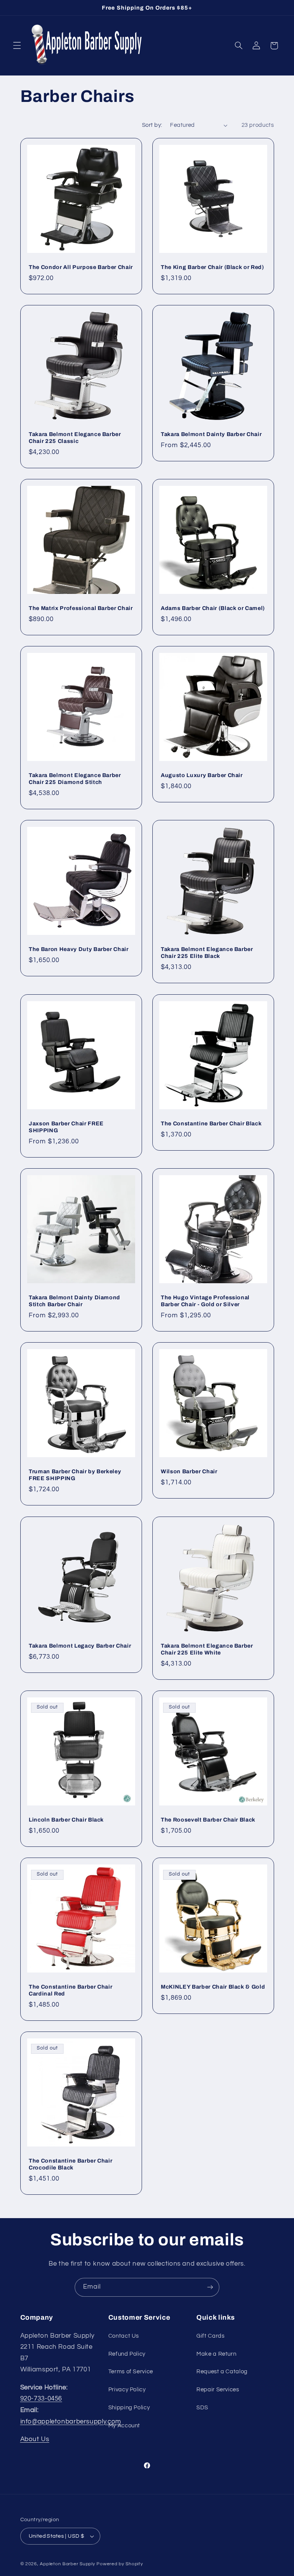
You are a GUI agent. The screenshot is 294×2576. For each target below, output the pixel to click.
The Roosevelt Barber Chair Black (208, 1820)
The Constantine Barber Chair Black (211, 1123)
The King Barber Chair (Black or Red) (212, 267)
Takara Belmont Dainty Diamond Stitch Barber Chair (74, 1301)
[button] (17, 46)
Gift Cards (210, 2336)
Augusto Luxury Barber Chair (202, 775)
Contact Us (124, 2336)
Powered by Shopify (120, 2564)
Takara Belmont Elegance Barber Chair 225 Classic (75, 438)
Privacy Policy (127, 2390)
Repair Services (218, 2390)
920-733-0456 (41, 2399)
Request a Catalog (222, 2372)
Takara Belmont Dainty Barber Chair (211, 434)
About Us (35, 2439)
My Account (124, 2426)
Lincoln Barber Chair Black (66, 1820)
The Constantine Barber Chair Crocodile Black (70, 2164)
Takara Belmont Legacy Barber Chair (80, 1646)
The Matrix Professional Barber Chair (81, 608)
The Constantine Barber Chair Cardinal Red (70, 1990)
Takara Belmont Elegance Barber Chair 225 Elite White (207, 1649)
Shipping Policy (129, 2408)
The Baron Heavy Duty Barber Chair (79, 949)
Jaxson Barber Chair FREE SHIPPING (66, 1127)
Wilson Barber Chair (189, 1471)
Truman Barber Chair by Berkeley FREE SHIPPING (75, 1475)
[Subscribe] (210, 2287)
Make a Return (216, 2354)
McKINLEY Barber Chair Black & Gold (213, 1987)
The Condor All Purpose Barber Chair (81, 267)
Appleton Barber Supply (67, 2564)
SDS (202, 2408)
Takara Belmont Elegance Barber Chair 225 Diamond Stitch (75, 779)
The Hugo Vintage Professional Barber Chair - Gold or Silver (205, 1301)
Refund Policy (127, 2354)
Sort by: (152, 125)
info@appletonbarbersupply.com (71, 2422)
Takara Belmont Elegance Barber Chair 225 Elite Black (207, 953)
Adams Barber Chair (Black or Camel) (213, 608)
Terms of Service (131, 2372)
